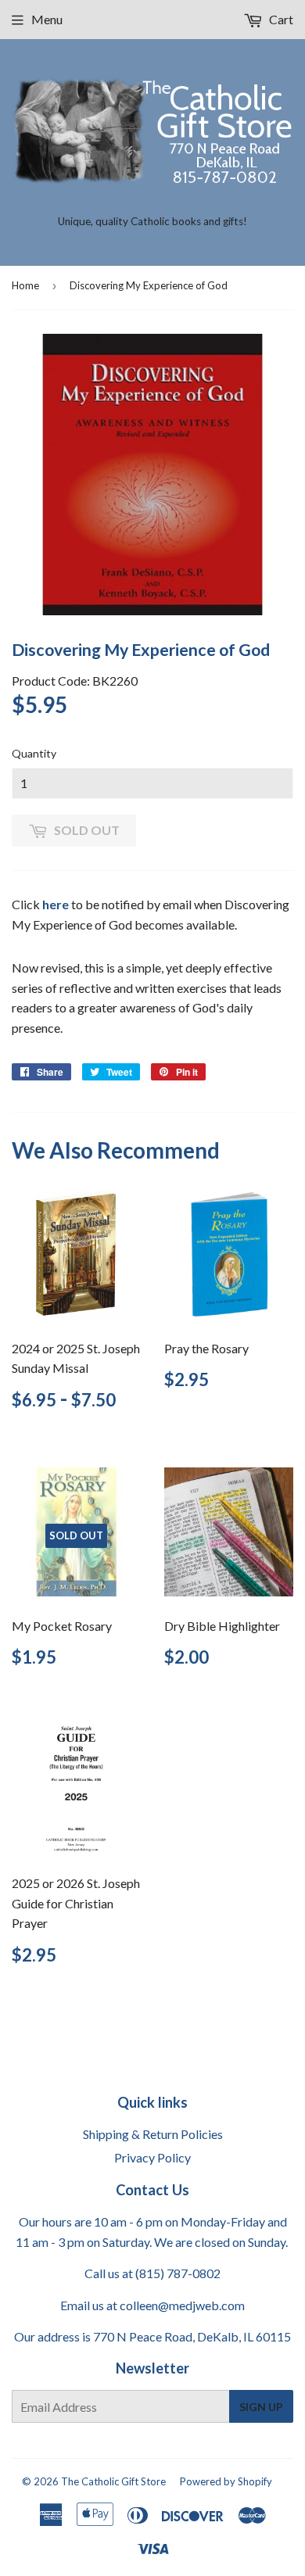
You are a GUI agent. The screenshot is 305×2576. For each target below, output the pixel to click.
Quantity (34, 753)
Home (25, 285)
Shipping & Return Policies (153, 2134)
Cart (280, 19)
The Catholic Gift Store (113, 2481)
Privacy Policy (152, 2157)
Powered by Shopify (226, 2481)
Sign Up (261, 2407)
